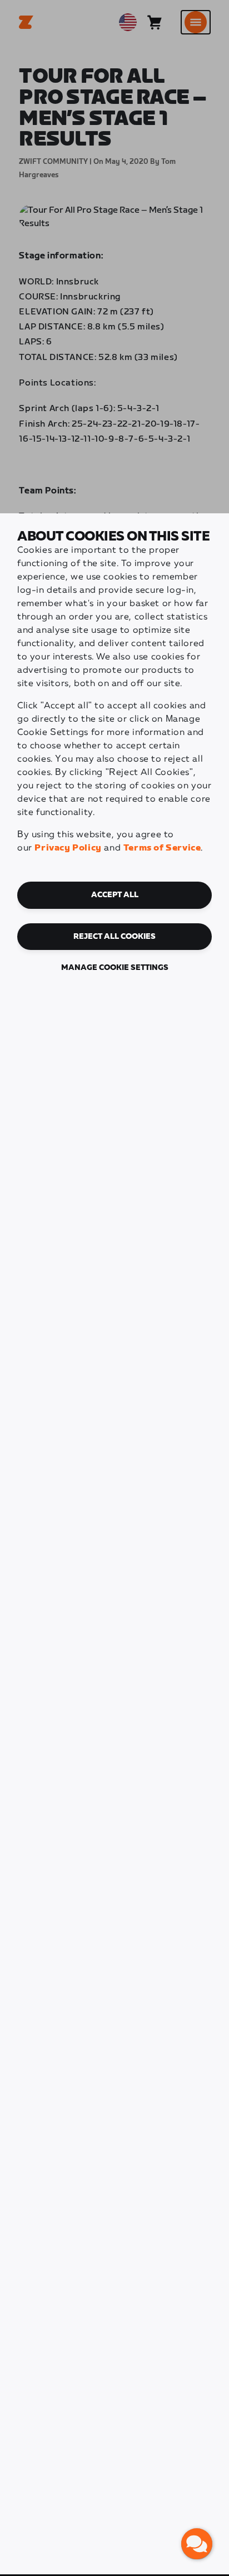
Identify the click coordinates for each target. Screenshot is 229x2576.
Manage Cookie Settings (115, 968)
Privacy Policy (68, 848)
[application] (197, 2544)
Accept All (115, 895)
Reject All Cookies (114, 937)
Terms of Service (162, 848)
